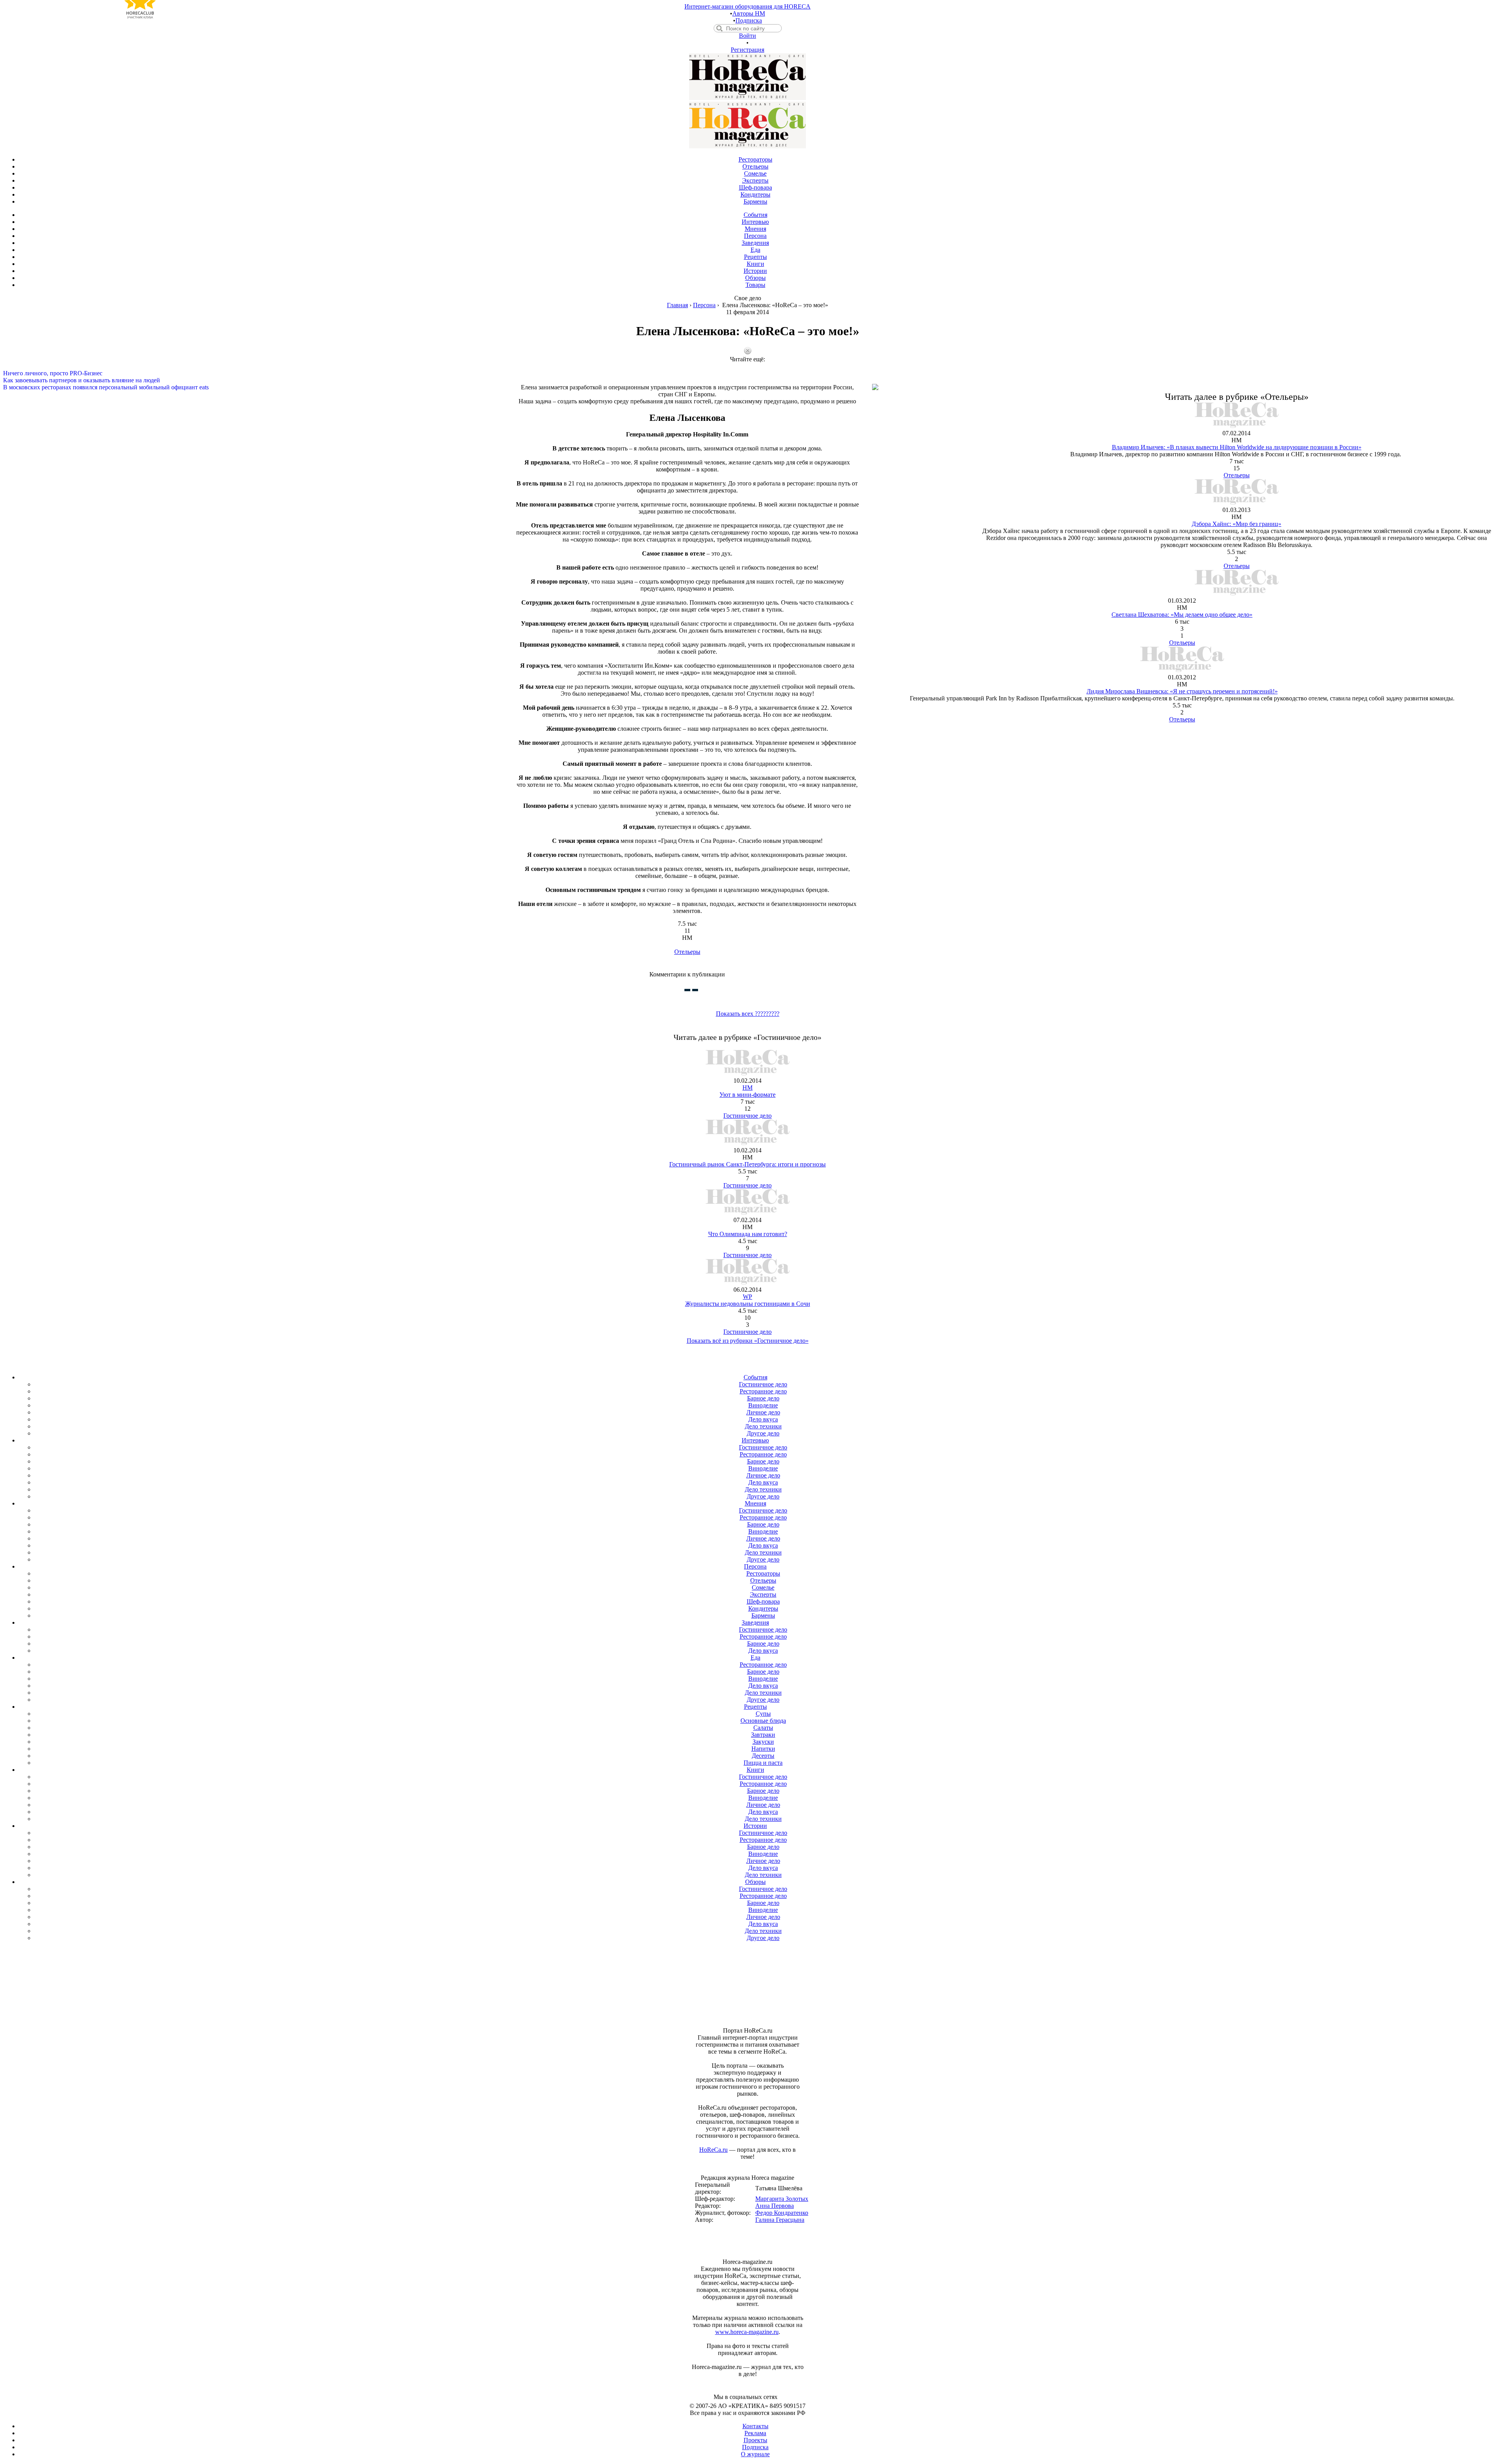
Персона (704, 305)
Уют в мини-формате (747, 1095)
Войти (747, 36)
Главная (677, 305)
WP (747, 1297)
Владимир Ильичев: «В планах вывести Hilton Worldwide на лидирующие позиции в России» (1237, 447)
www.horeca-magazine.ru (747, 2332)
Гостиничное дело (747, 1116)
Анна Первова (775, 2206)
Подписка (749, 20)
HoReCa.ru (713, 2150)
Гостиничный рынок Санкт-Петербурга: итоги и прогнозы (747, 1164)
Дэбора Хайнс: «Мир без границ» (1236, 524)
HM (747, 1088)
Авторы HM (749, 13)
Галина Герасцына (780, 2220)
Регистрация (747, 50)
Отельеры (687, 952)
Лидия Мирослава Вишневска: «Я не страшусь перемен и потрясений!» (1182, 691)
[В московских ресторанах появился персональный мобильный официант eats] (747, 380)
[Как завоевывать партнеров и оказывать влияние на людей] (747, 373)
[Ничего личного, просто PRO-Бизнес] (747, 366)
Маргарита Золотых (782, 2199)
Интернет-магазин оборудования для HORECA (747, 6)
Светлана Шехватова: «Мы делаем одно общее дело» (1182, 615)
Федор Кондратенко (782, 2213)
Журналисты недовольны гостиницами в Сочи (748, 1304)
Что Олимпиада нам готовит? (748, 1234)
